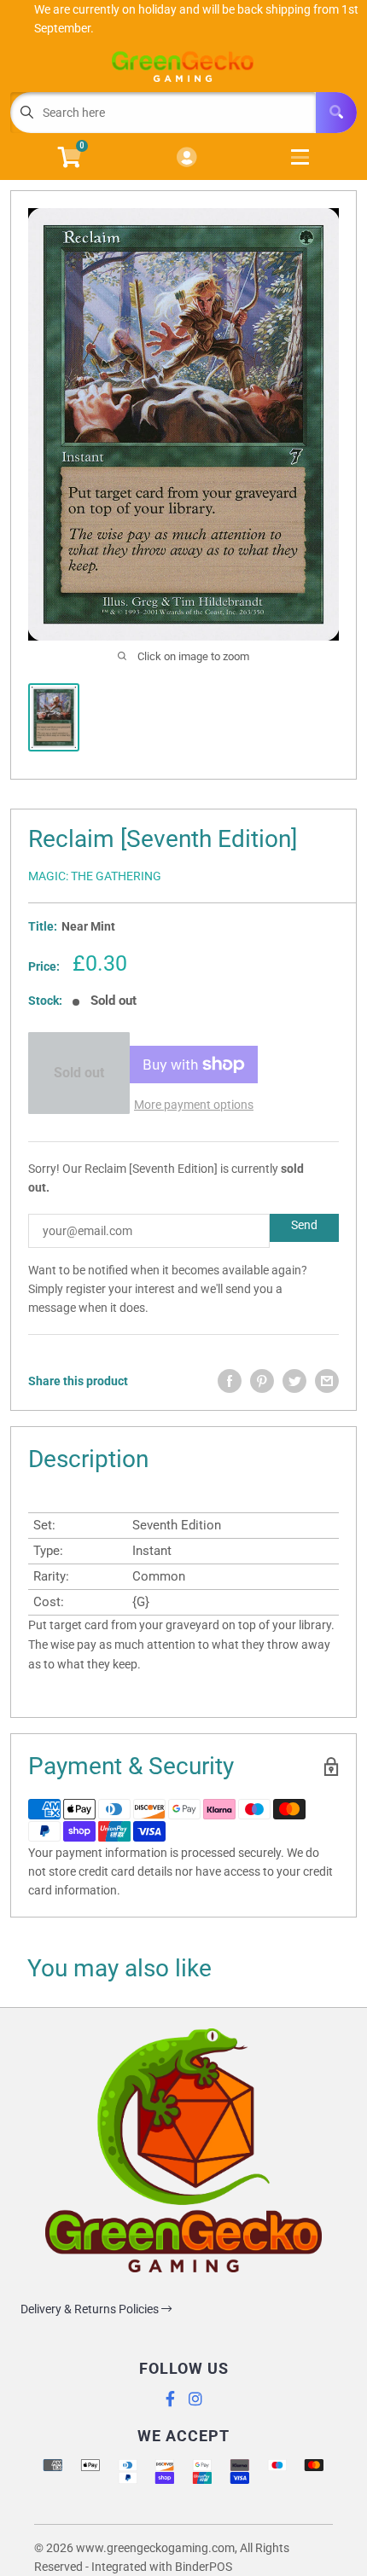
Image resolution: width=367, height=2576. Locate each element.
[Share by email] (327, 1381)
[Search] (336, 113)
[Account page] (186, 158)
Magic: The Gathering (95, 876)
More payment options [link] (194, 1105)
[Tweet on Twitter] (294, 1381)
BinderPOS (204, 2567)
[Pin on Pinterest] (262, 1381)
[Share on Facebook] (230, 1381)
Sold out (79, 1073)
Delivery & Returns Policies (91, 2309)
